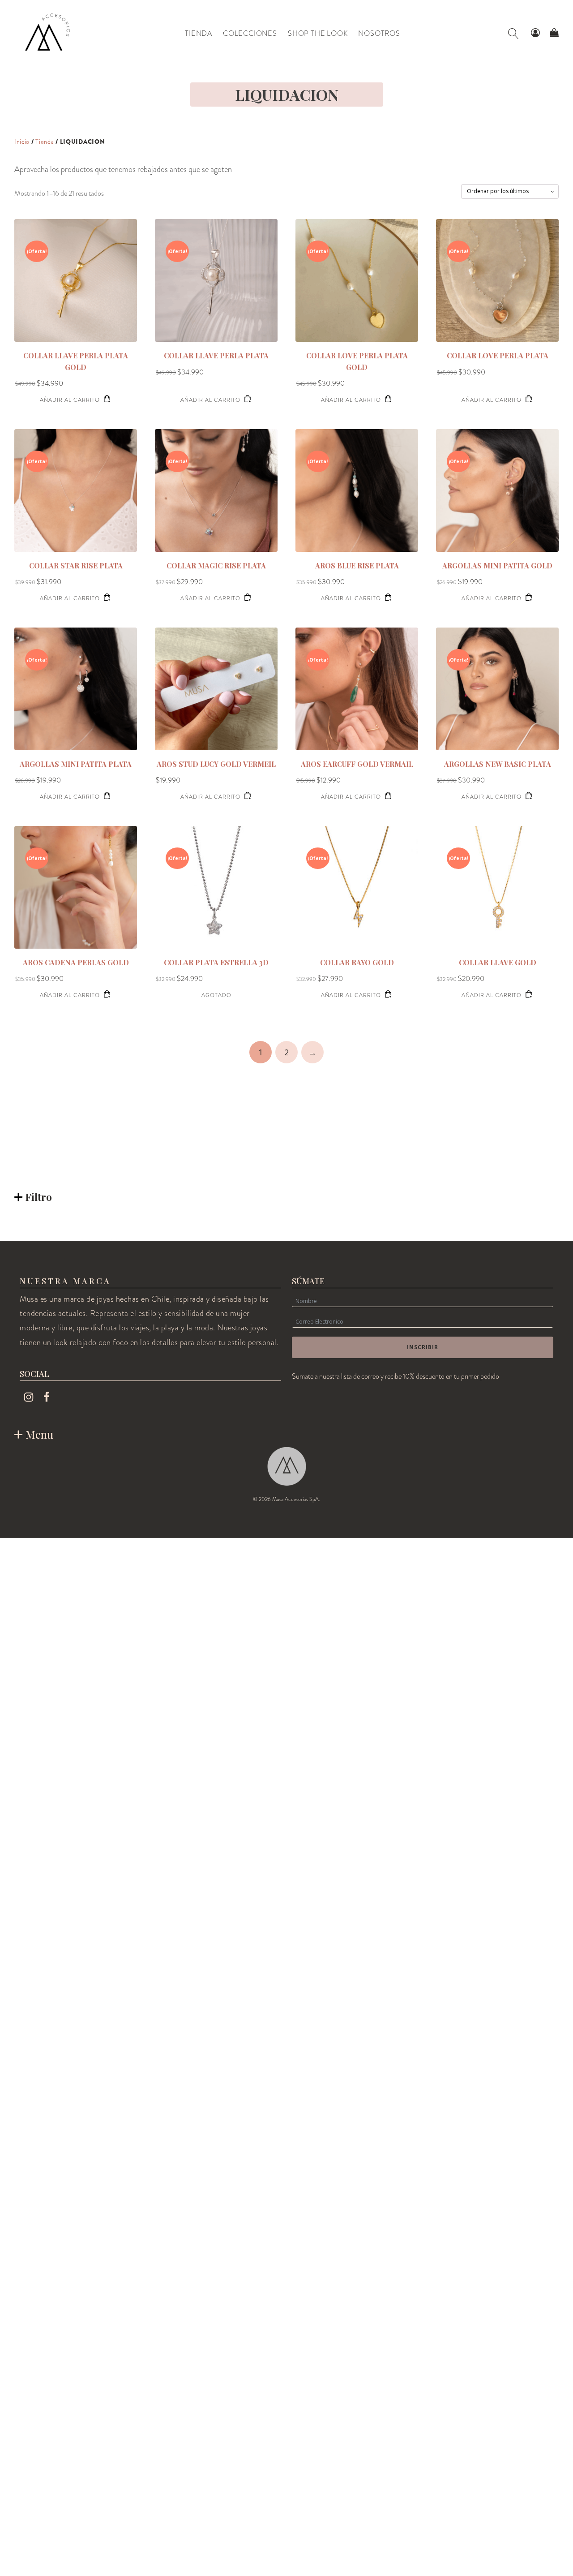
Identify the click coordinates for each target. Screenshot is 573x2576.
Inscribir (423, 1347)
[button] (535, 33)
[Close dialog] (553, 2329)
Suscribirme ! (448, 2496)
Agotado (216, 995)
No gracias (448, 2547)
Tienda (45, 142)
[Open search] (513, 34)
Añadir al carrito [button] (70, 400)
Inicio (22, 142)
